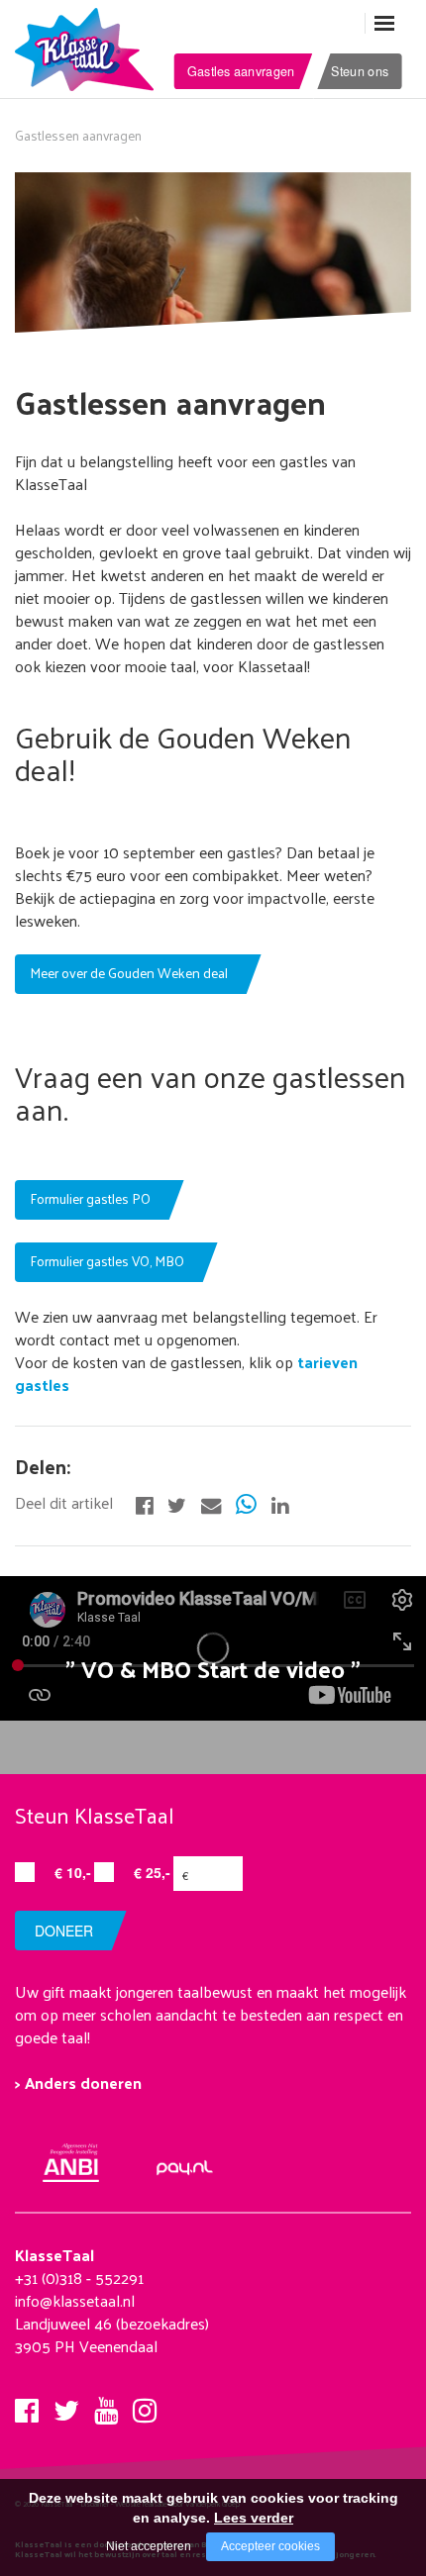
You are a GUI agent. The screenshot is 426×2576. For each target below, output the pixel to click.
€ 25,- (152, 1872)
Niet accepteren (149, 2546)
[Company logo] (89, 48)
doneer (64, 1931)
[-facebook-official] (144, 1503)
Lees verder (254, 2518)
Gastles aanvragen (241, 70)
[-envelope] (211, 1503)
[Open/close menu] (384, 23)
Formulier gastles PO (90, 1198)
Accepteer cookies (270, 2546)
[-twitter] (177, 1503)
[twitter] (66, 2405)
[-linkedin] (280, 1503)
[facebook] (27, 2405)
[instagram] (145, 2405)
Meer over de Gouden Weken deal (129, 973)
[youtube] (106, 2405)
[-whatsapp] (246, 1503)
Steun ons (360, 70)
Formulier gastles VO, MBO (107, 1261)
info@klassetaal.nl (75, 2300)
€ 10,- (73, 1872)
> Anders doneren (78, 2082)
